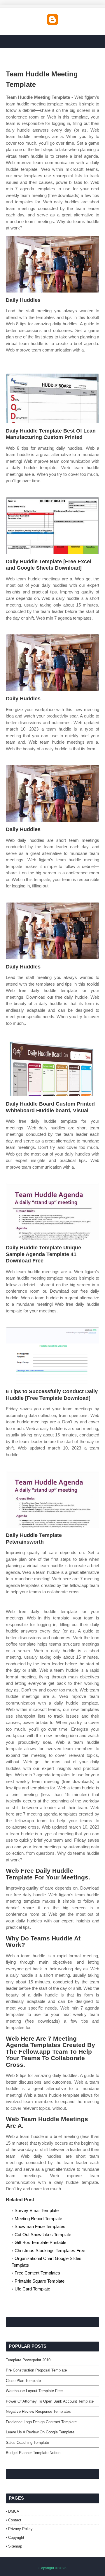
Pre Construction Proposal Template (36, 2370)
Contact (15, 2520)
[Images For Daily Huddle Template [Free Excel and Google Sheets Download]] (52, 526)
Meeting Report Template (38, 2219)
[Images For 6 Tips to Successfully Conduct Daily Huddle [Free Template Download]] (52, 1356)
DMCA (14, 2511)
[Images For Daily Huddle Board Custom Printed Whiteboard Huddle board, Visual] (52, 1068)
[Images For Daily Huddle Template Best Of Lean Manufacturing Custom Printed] (52, 395)
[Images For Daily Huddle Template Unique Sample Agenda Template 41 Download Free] (52, 1212)
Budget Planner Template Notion (33, 2453)
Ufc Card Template (32, 2289)
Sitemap (15, 2546)
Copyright (16, 2538)
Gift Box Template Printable (40, 2242)
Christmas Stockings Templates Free (50, 2251)
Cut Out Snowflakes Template (43, 2235)
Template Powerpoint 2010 (28, 2360)
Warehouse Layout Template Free (34, 2391)
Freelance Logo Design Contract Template (41, 2422)
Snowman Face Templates (40, 2226)
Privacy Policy (20, 2529)
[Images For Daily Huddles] (52, 264)
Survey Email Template (37, 2210)
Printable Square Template (40, 2281)
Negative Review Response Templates (38, 2411)
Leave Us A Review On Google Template (40, 2432)
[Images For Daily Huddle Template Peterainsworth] (52, 1499)
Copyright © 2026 (52, 2568)
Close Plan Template (23, 2381)
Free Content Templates (37, 2273)
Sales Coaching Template (27, 2443)
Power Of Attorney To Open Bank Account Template (50, 2401)
